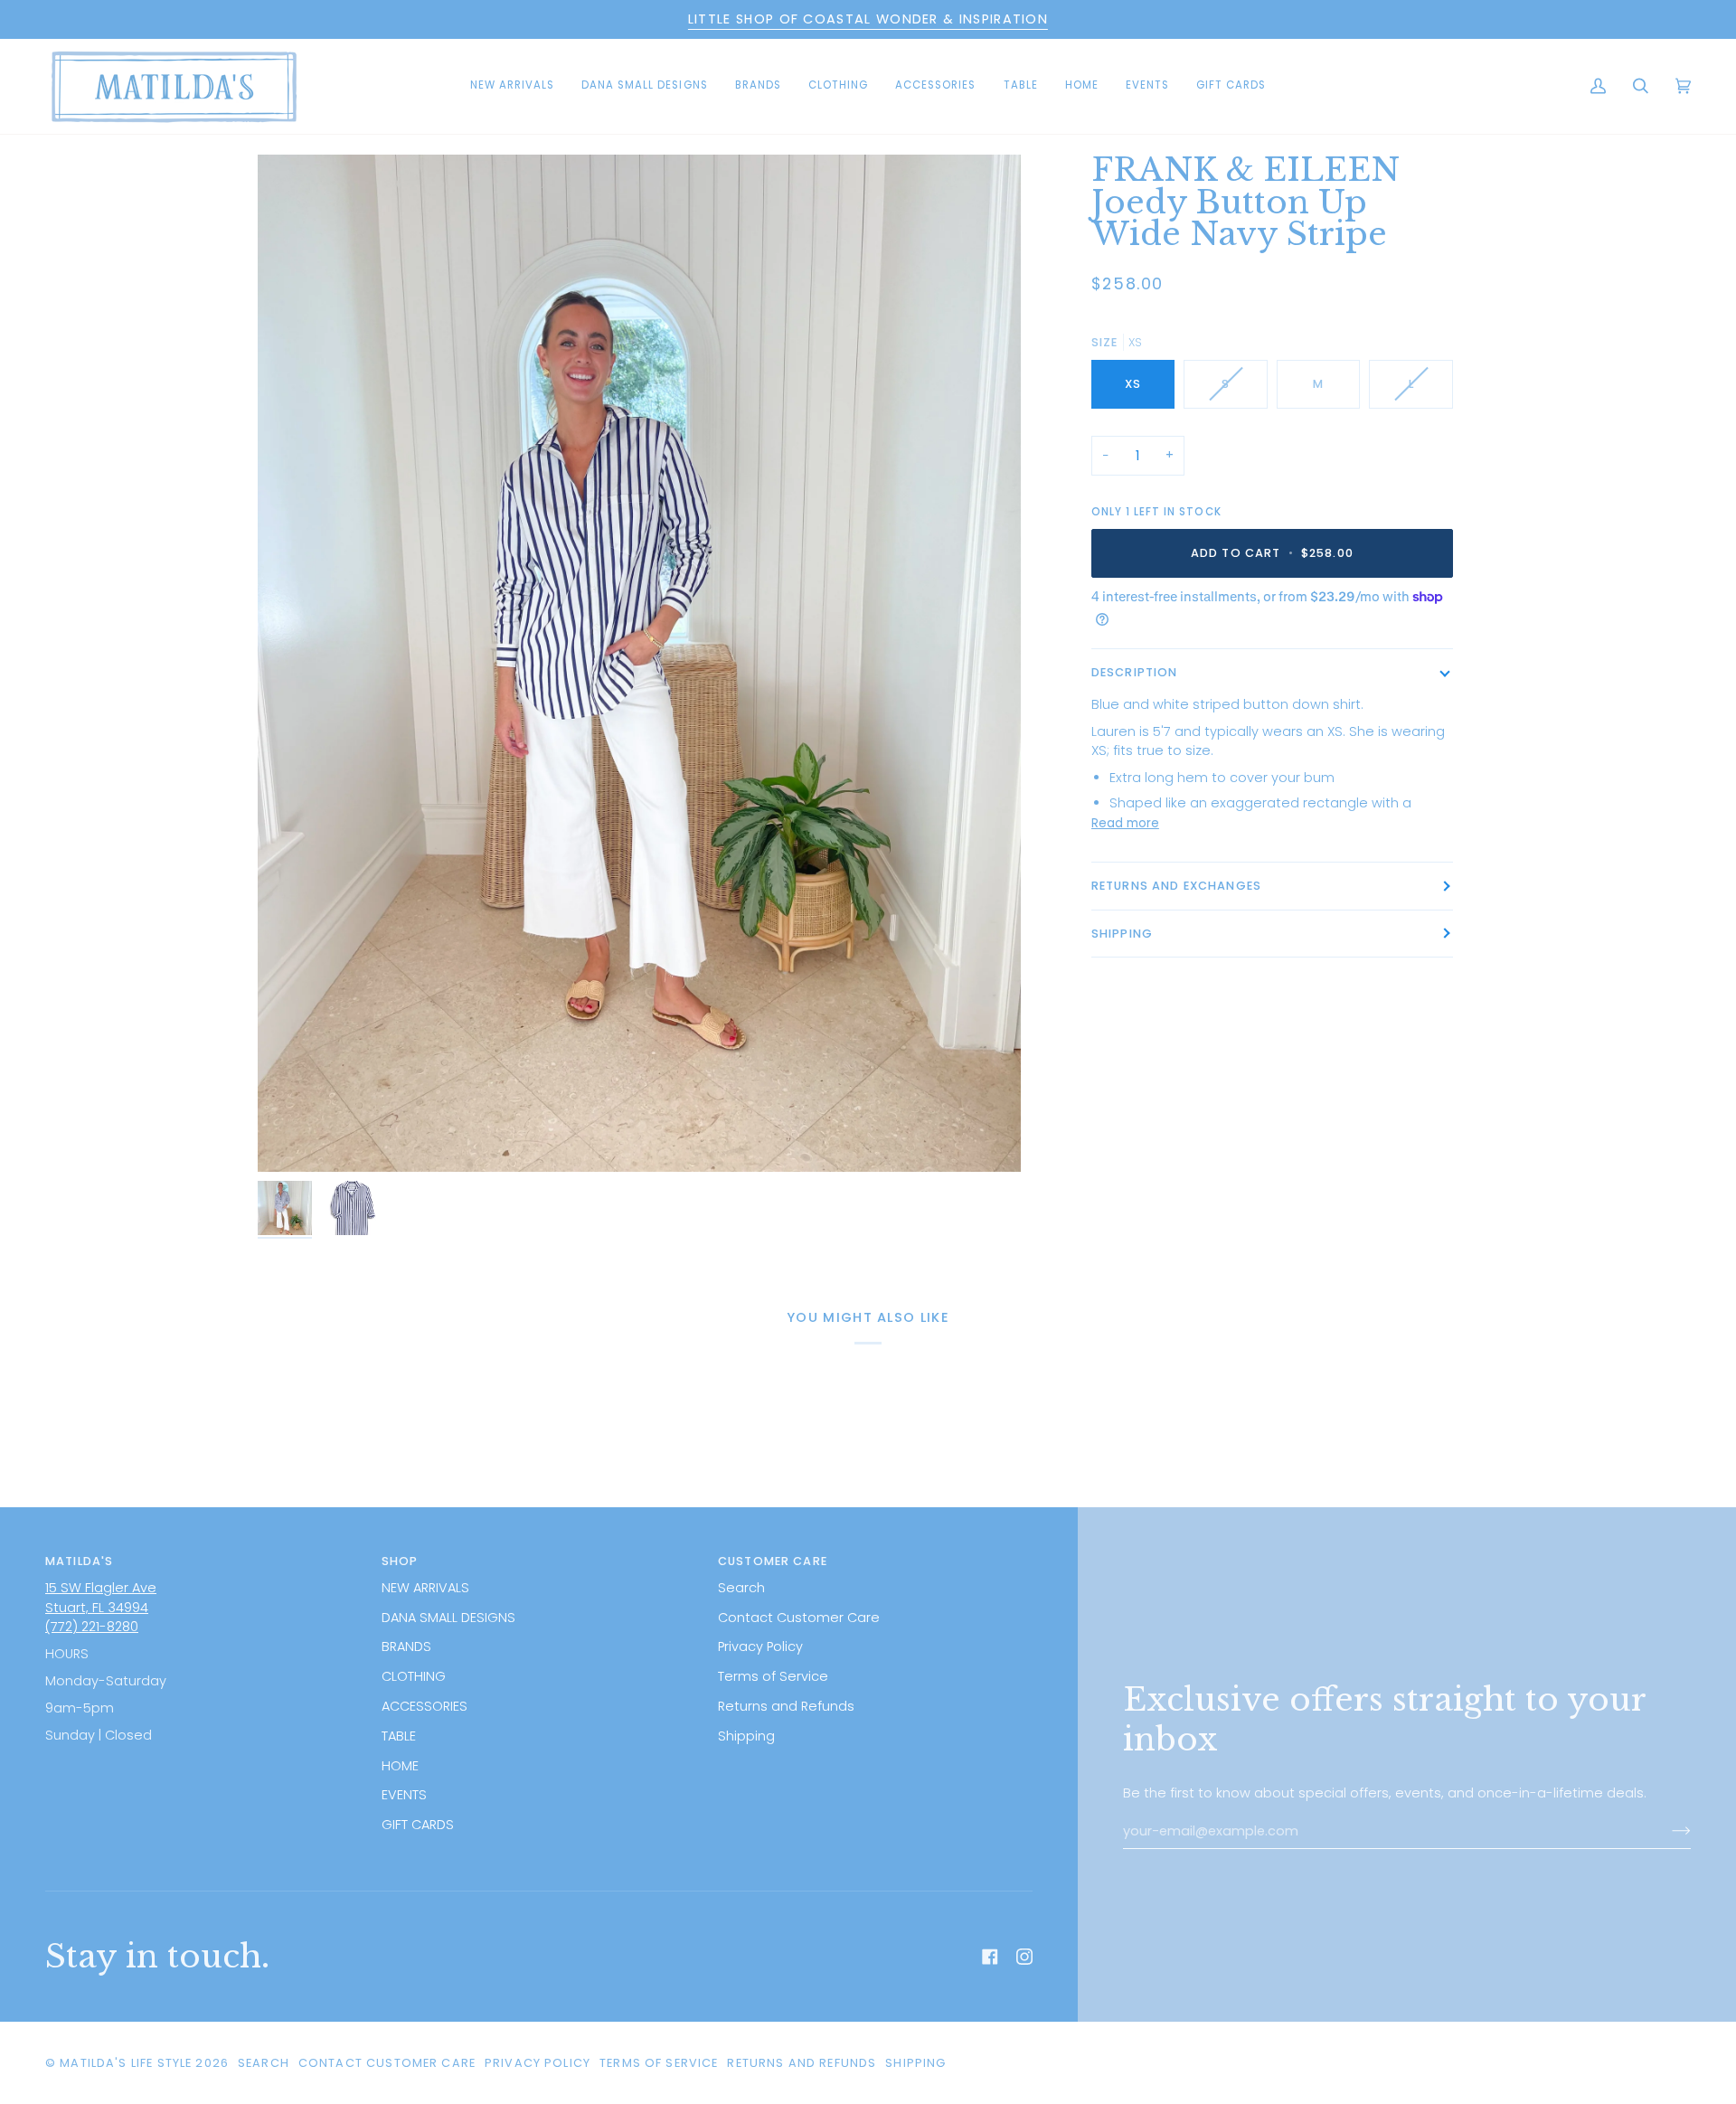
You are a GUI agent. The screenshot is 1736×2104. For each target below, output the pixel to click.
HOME (400, 1766)
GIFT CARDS (418, 1825)
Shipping (1122, 934)
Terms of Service (773, 1676)
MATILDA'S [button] (79, 1561)
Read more (1125, 823)
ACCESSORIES (425, 1706)
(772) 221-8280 (92, 1627)
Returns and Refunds (786, 1706)
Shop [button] (400, 1561)
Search (741, 1588)
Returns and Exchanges (1176, 886)
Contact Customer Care (799, 1618)
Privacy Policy (760, 1646)
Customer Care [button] (773, 1561)
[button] (645, 86)
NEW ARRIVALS (425, 1588)
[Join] (1667, 1831)
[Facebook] (990, 1957)
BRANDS (406, 1646)
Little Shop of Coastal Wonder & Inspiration (868, 19)
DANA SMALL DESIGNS (448, 1618)
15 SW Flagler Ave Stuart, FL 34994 (101, 1598)
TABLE (399, 1736)
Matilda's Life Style (126, 2063)
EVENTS (404, 1795)
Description (1135, 672)
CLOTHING (414, 1676)
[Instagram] (1024, 1957)
